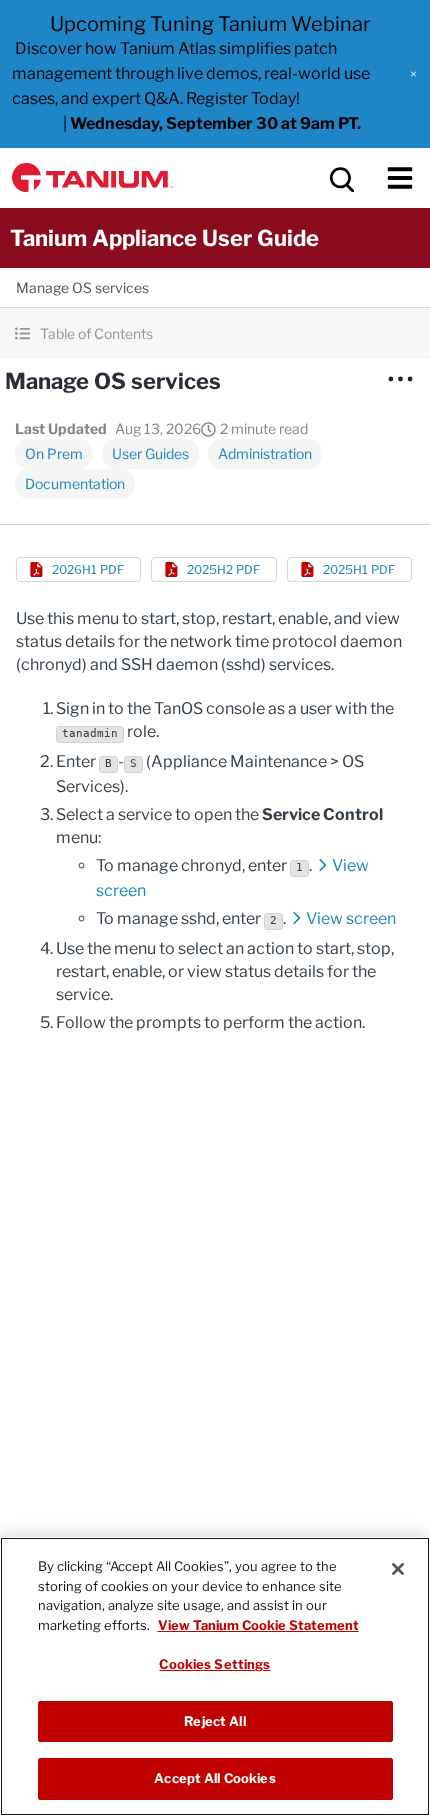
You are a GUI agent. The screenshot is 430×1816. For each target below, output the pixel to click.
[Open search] (340, 178)
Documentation (75, 483)
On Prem (54, 453)
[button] (413, 74)
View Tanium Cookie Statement (258, 1625)
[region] (215, 1676)
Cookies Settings (214, 1664)
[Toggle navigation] (400, 178)
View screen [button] (351, 918)
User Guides (150, 453)
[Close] (398, 1569)
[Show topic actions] (400, 379)
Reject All (214, 1721)
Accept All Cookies (214, 1778)
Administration (265, 453)
